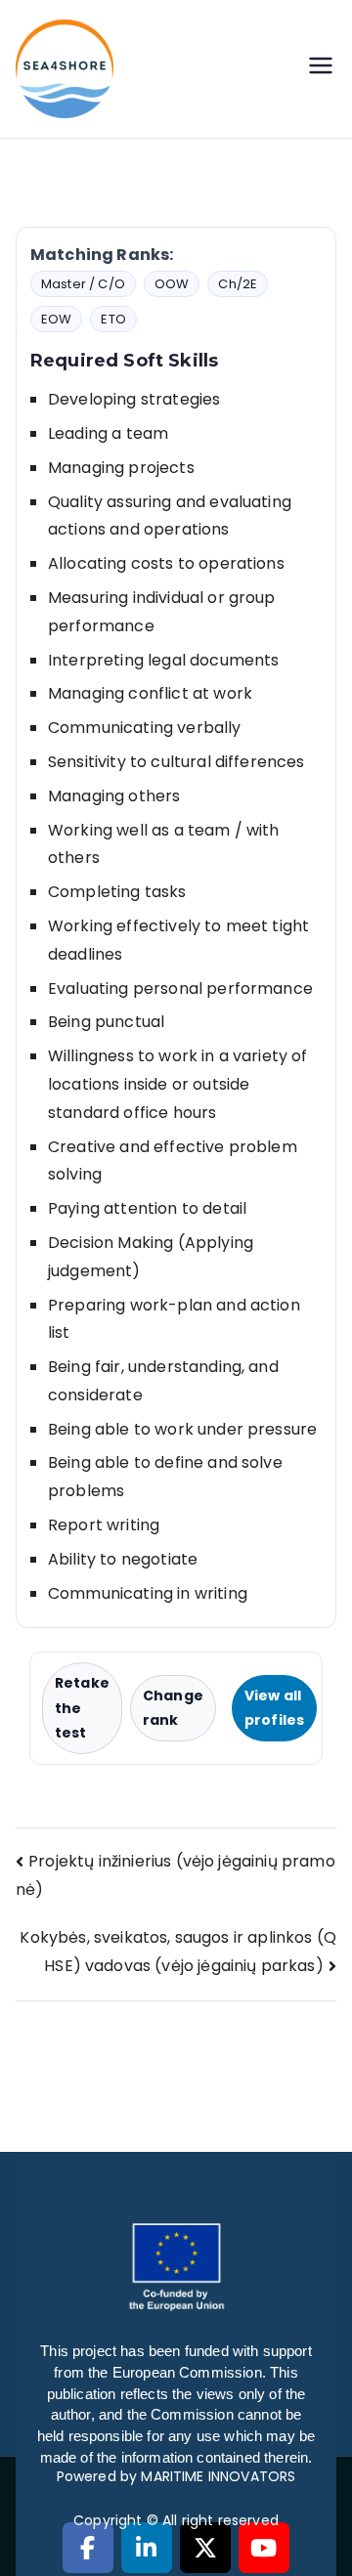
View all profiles (274, 1708)
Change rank (173, 1708)
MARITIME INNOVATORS (218, 2476)
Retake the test (82, 1707)
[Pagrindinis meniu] (321, 69)
